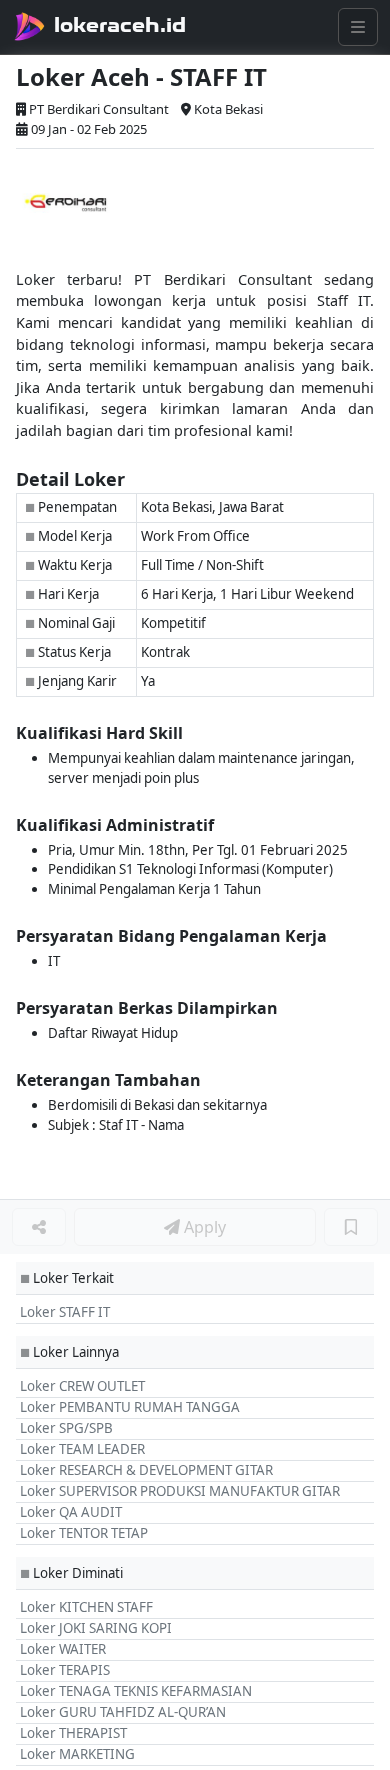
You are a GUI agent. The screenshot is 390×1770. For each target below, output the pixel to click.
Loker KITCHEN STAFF (86, 1607)
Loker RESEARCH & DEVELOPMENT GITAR (146, 1470)
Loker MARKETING (77, 1754)
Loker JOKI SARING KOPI (96, 1628)
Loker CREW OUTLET (82, 1386)
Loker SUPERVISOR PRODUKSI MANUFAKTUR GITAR (180, 1491)
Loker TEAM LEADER (82, 1449)
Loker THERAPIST (73, 1733)
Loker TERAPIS (65, 1670)
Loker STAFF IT (65, 1312)
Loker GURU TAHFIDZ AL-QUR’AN (123, 1712)
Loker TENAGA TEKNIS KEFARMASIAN (136, 1691)
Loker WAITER (63, 1649)
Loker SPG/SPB (66, 1428)
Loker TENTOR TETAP (84, 1533)
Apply (203, 1227)
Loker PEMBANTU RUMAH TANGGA (130, 1407)
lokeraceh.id (120, 25)
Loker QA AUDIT (71, 1512)
